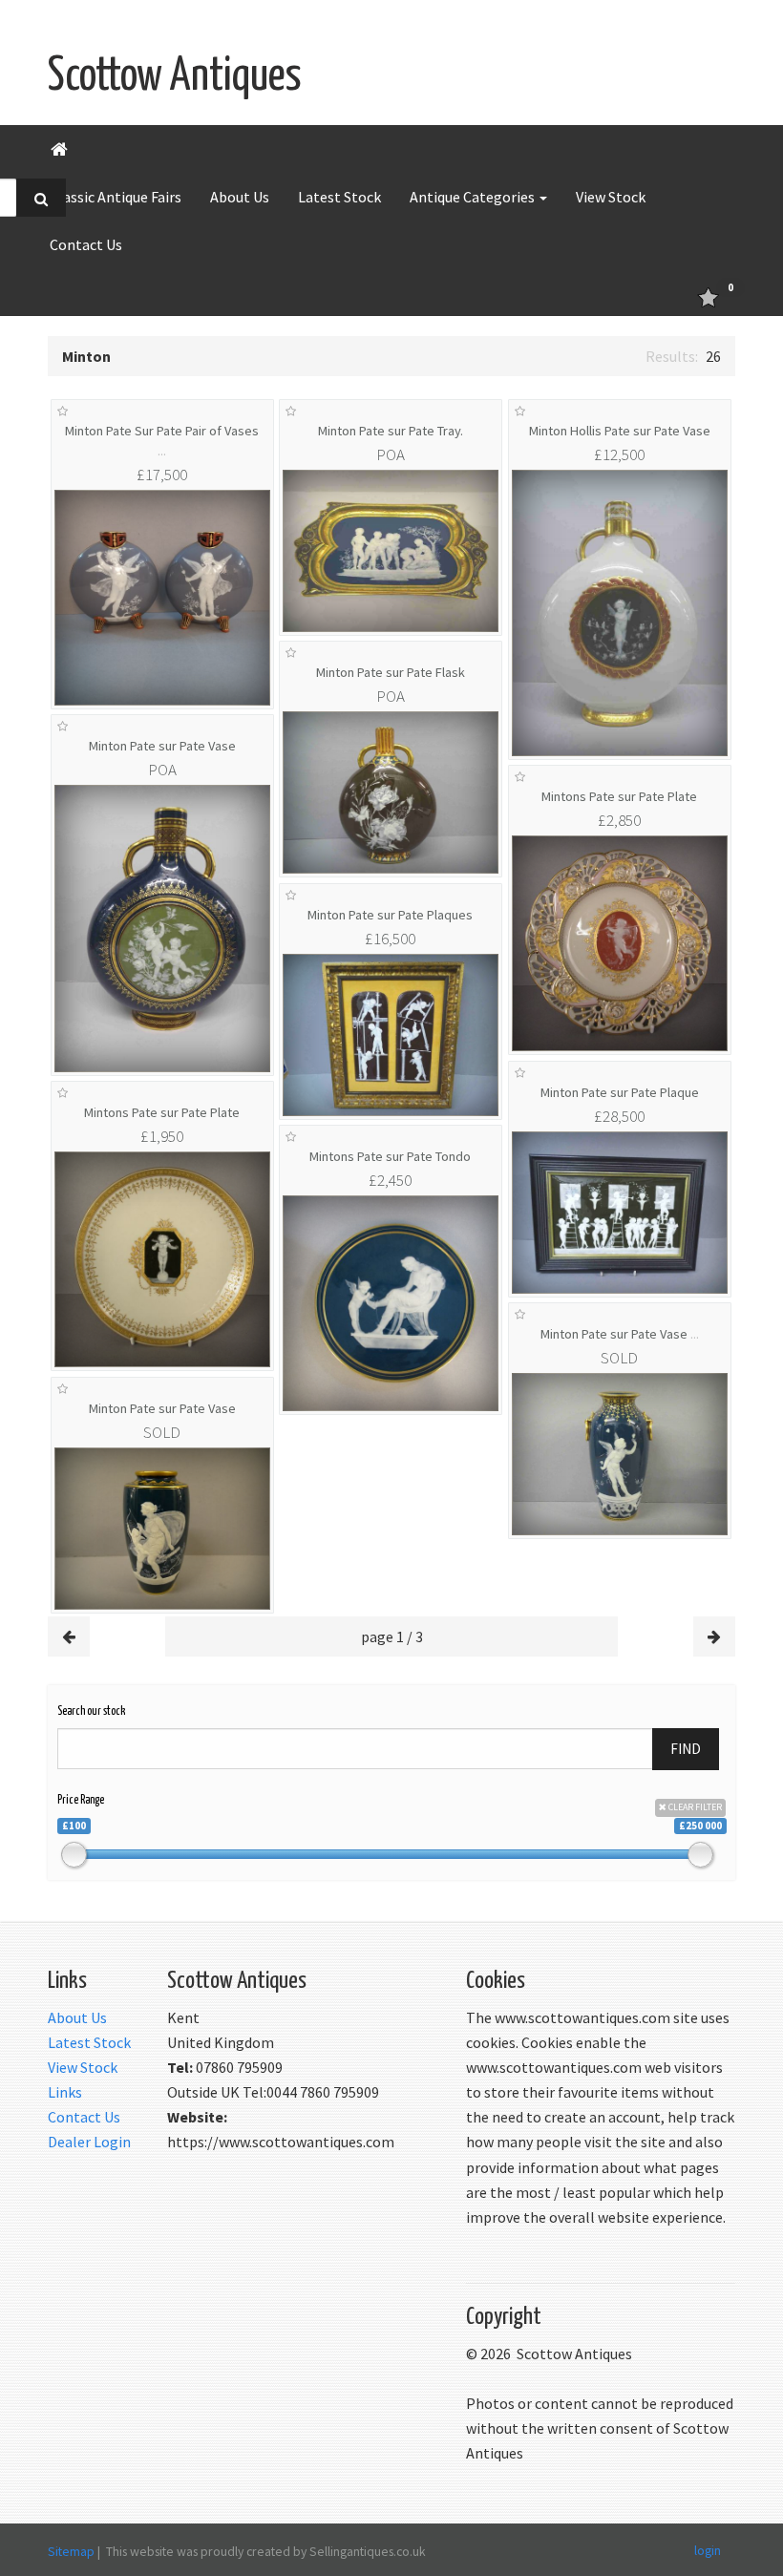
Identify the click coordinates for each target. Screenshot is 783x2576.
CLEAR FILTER (694, 1807)
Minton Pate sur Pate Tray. (391, 431)
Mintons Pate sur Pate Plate (619, 796)
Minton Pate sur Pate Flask (391, 672)
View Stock (611, 197)
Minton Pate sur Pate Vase (162, 746)
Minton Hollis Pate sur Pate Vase (620, 431)
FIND (686, 1749)
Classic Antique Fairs (116, 197)
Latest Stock (339, 197)
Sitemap (71, 2551)
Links (65, 2092)
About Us (240, 197)
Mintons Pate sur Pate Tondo (390, 1156)
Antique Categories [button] (474, 197)
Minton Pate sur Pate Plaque (620, 1092)
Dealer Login (89, 2142)
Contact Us (86, 244)
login (708, 2550)
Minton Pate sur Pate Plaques (390, 915)
